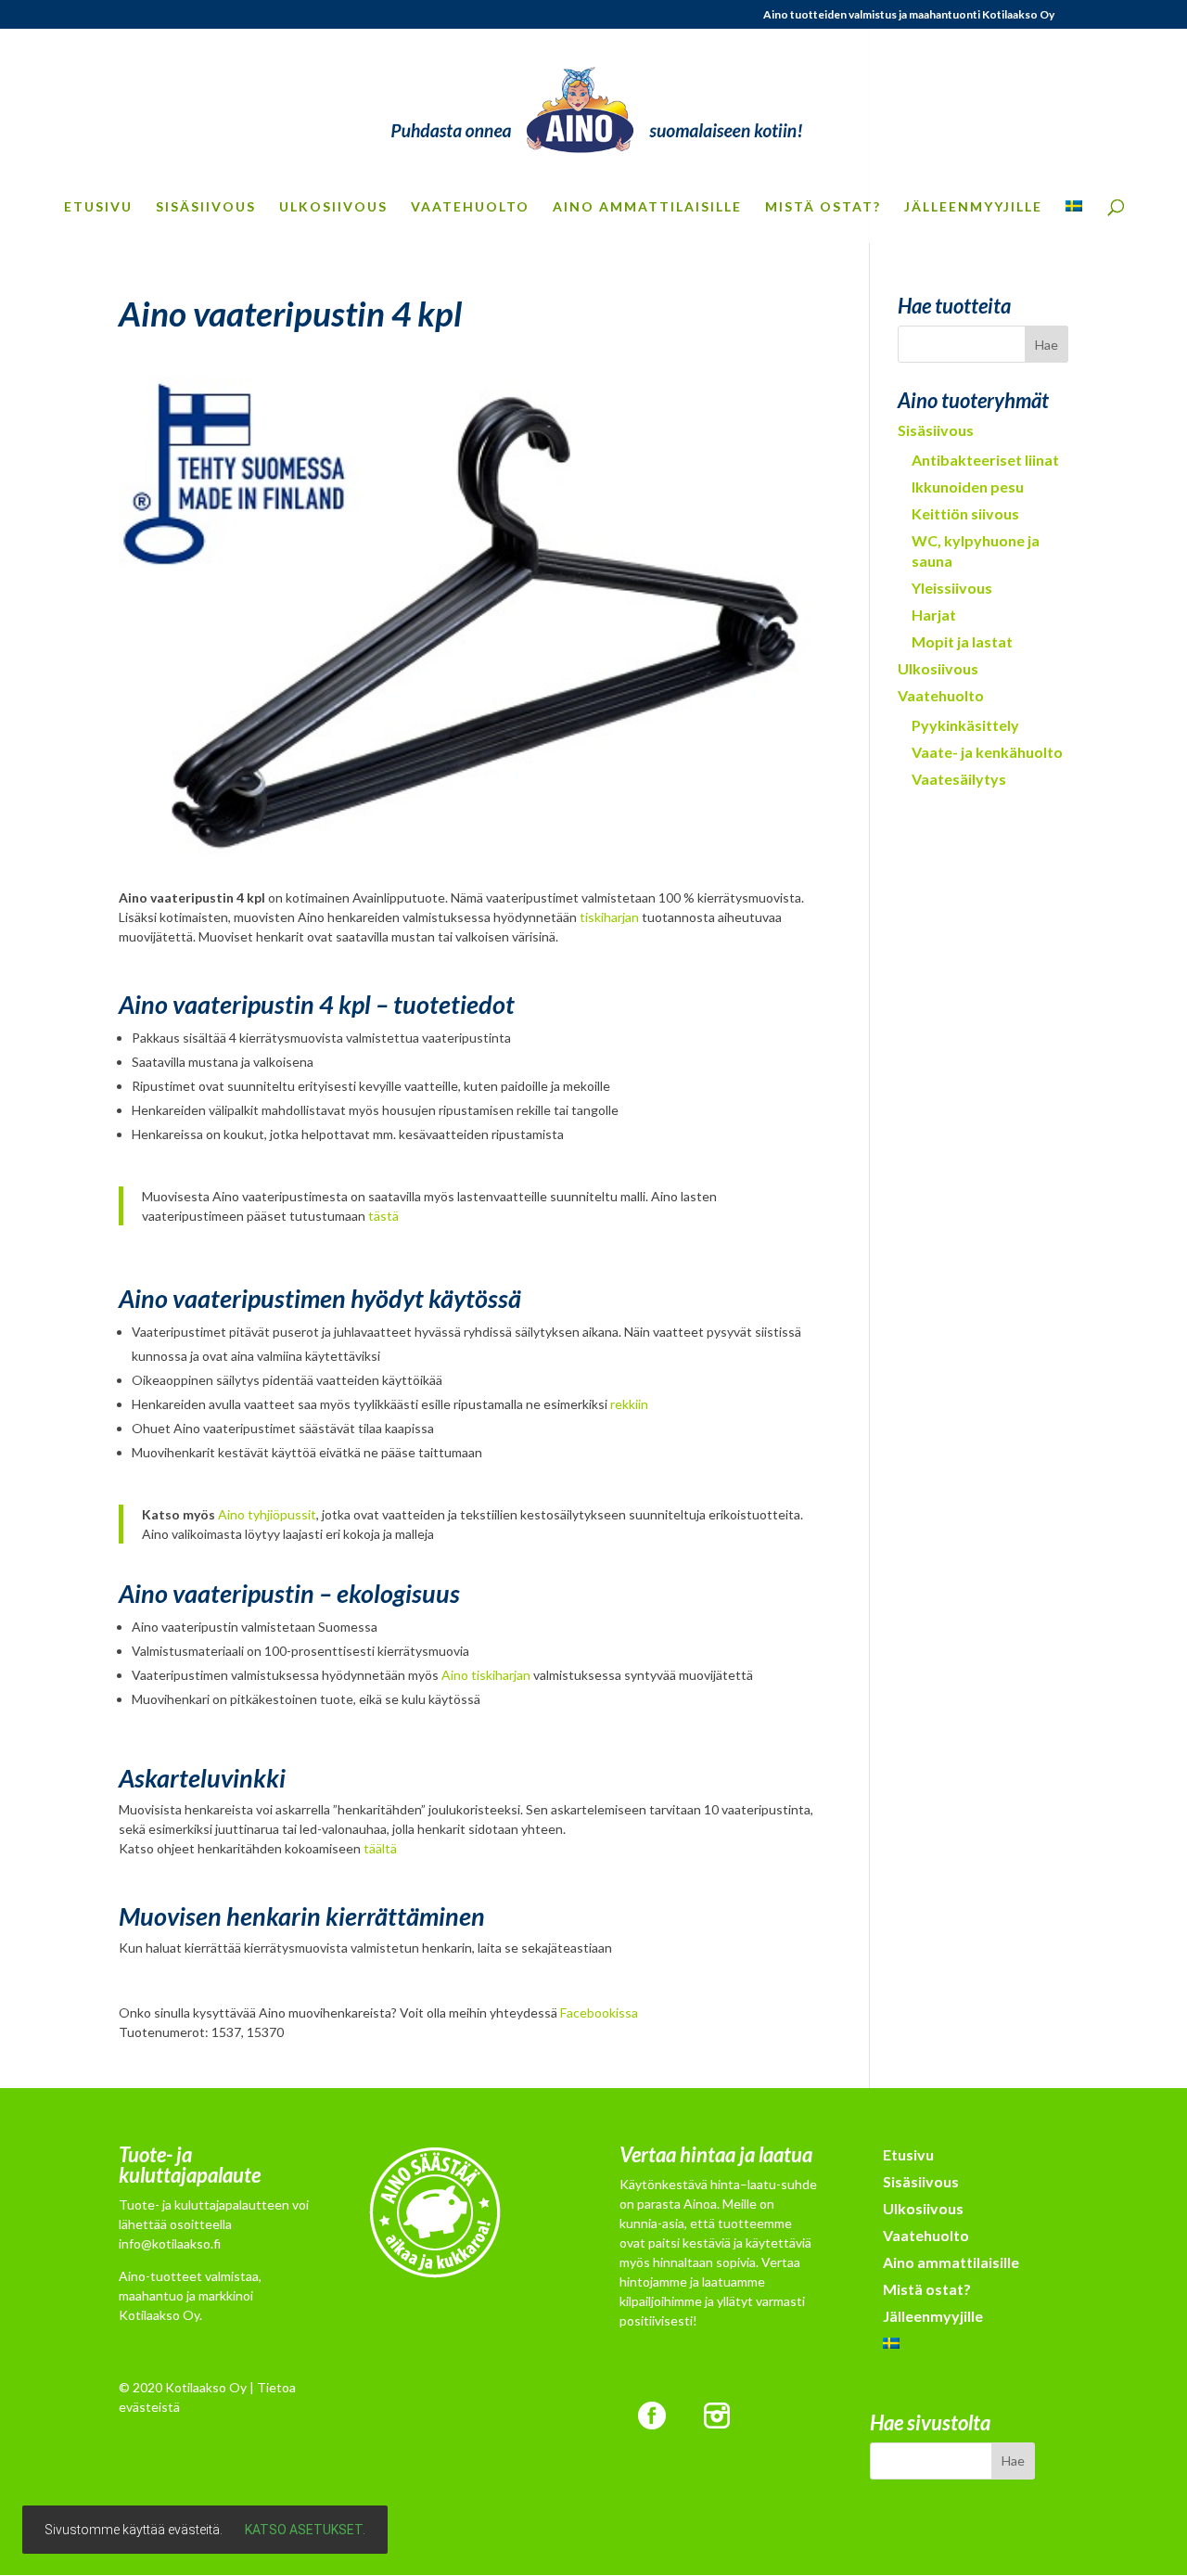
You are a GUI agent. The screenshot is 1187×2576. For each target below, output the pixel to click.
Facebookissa (599, 2012)
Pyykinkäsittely (965, 725)
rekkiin (629, 1404)
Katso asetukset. (305, 2530)
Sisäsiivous (206, 207)
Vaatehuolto (470, 207)
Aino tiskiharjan (486, 1675)
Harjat (934, 615)
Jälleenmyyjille (973, 207)
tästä (383, 1216)
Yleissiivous (952, 588)
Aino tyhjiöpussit (267, 1514)
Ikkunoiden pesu (968, 487)
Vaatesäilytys (959, 779)
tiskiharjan (609, 917)
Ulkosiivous (333, 207)
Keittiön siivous (965, 513)
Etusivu (98, 207)
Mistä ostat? (823, 207)
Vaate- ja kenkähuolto (987, 752)
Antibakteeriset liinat (985, 460)
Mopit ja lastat (962, 641)
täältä (380, 1848)
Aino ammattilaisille (647, 207)
